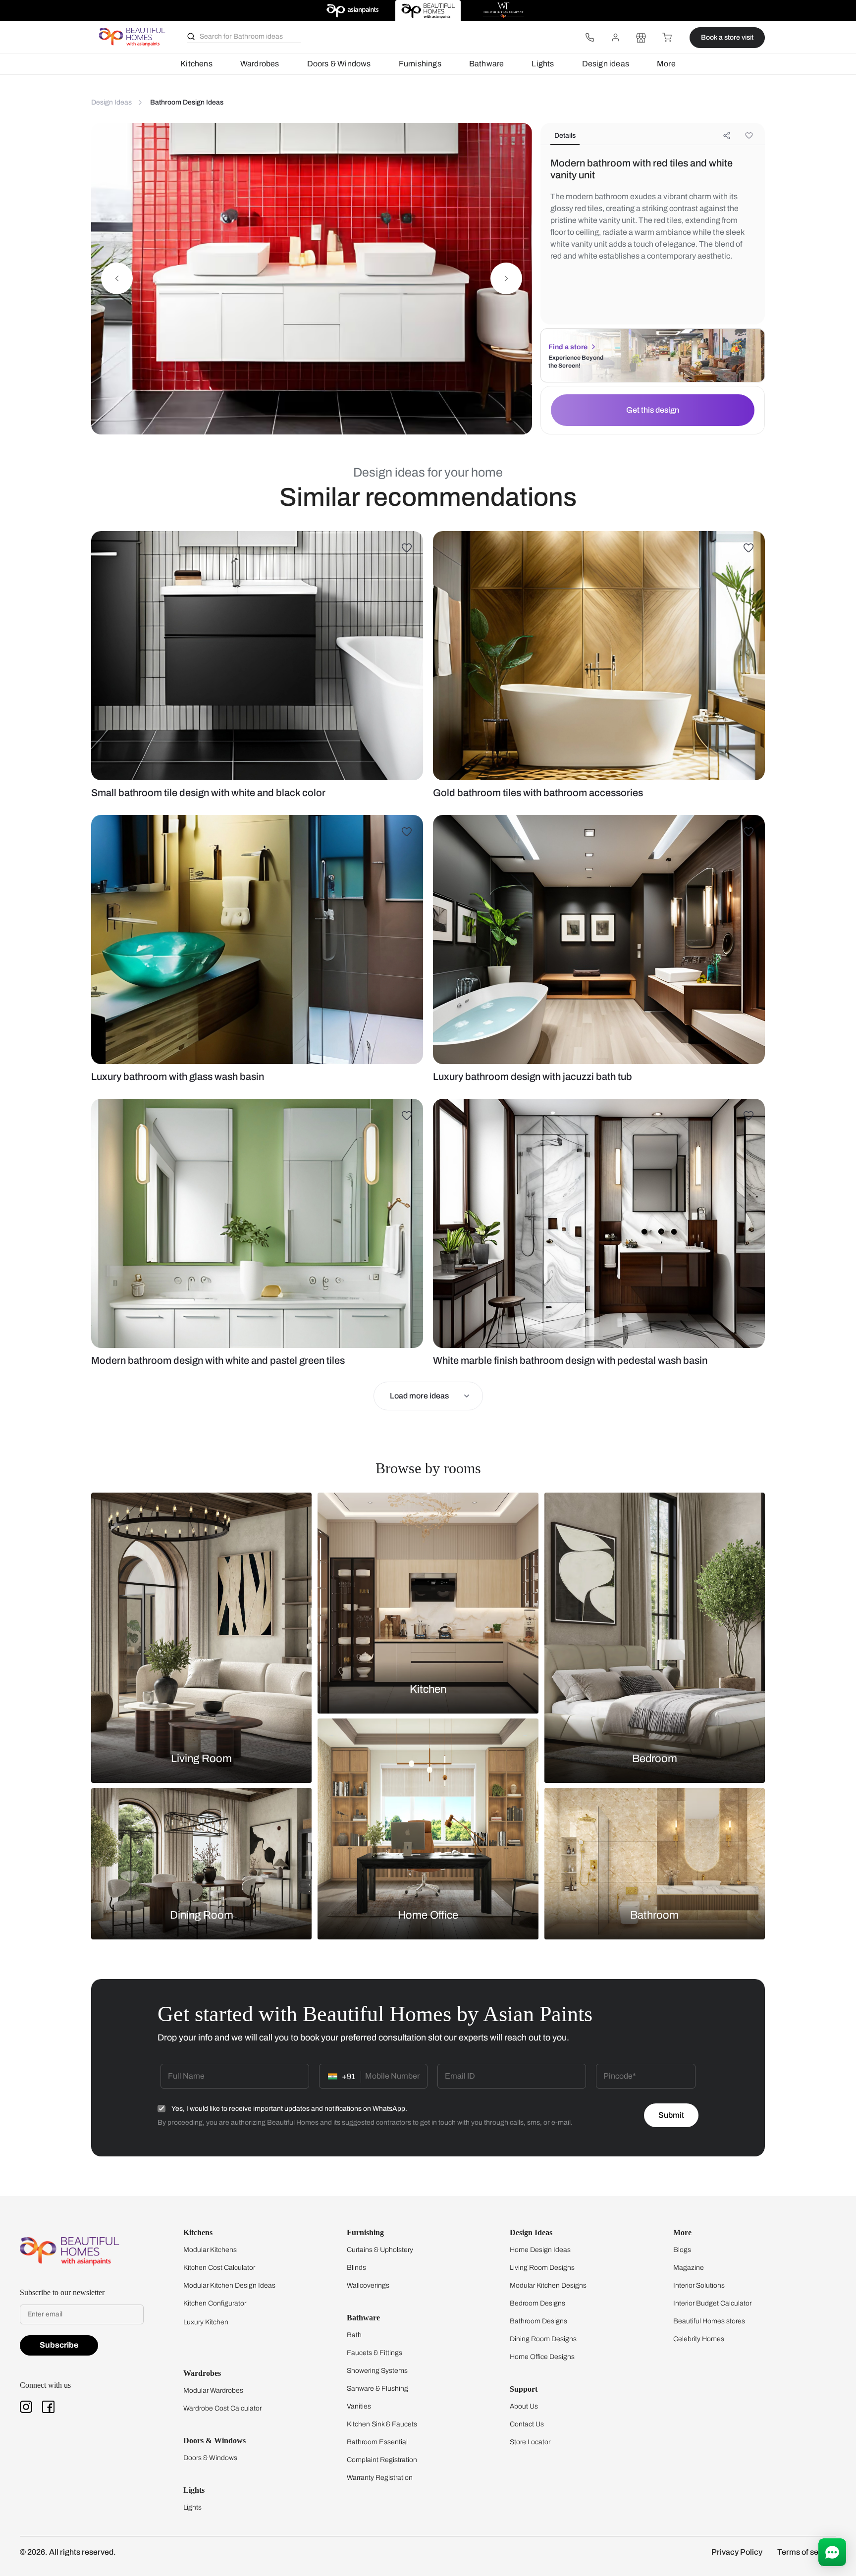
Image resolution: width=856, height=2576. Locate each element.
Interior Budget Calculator (712, 2303)
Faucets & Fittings (374, 2353)
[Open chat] (832, 2552)
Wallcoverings (368, 2285)
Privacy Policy (737, 2552)
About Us (524, 2406)
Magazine (689, 2268)
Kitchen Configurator (215, 2303)
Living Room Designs (542, 2268)
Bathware (487, 64)
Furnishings (420, 64)
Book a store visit (727, 37)
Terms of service (807, 2552)
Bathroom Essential (377, 2442)
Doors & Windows (339, 64)
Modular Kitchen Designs (548, 2285)
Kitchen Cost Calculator (219, 2268)
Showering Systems (377, 2371)
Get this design (653, 410)
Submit (671, 2115)
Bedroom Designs (537, 2303)
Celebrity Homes (699, 2339)
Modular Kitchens (210, 2250)
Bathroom (654, 1915)
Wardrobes (260, 64)
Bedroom (655, 1759)
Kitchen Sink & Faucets (382, 2424)
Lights (543, 64)
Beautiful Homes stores (709, 2321)
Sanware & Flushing (377, 2388)
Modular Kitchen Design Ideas (229, 2285)
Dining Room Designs (543, 2339)
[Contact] (589, 38)
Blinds (356, 2268)
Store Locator (530, 2442)
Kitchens (196, 64)
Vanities (359, 2406)
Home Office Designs (542, 2357)
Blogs (682, 2250)
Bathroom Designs (538, 2321)
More (666, 64)
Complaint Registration (382, 2460)
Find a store (568, 347)
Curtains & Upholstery (380, 2250)
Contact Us (527, 2424)
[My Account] (615, 38)
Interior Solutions (699, 2285)
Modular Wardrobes (213, 2390)
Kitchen (428, 1689)
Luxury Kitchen (206, 2322)
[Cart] (667, 38)
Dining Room (202, 1915)
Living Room (201, 1759)
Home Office (428, 1915)
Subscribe (59, 2345)
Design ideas (606, 64)
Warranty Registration (380, 2478)
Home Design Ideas (540, 2250)
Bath (354, 2335)
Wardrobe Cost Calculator (222, 2408)
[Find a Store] (641, 38)
